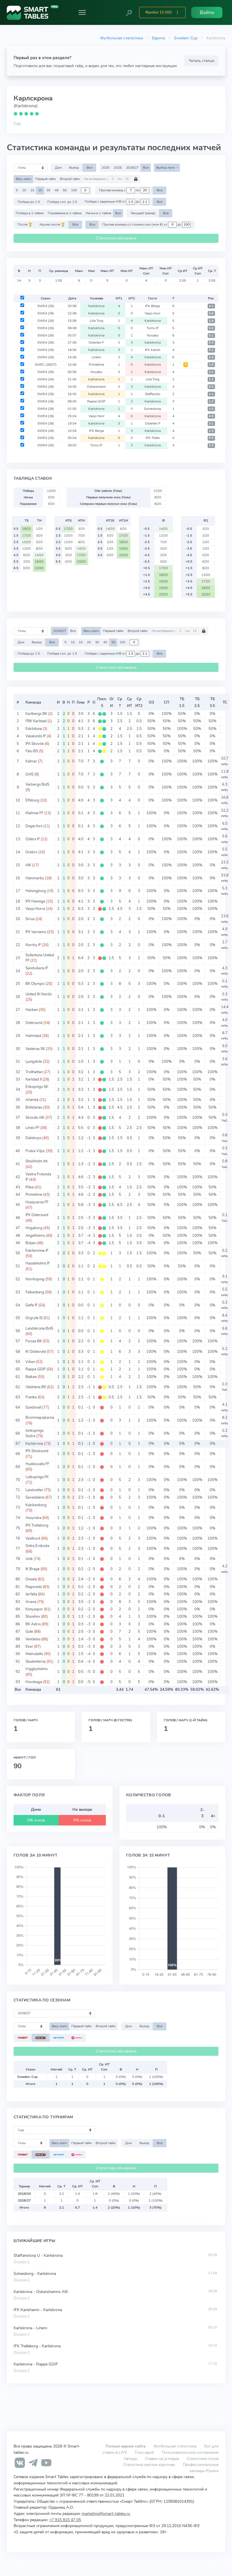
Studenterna (36, 1662)
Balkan (31, 1377)
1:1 (211, 379)
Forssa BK (34, 1341)
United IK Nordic (39, 994)
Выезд (74, 168)
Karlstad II (34, 1079)
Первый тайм (46, 179)
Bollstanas (34, 1107)
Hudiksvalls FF (37, 1464)
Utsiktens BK (36, 1387)
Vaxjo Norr (152, 313)
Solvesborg (152, 409)
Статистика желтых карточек (149, 2464)
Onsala (31, 1579)
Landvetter (34, 1490)
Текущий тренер (143, 213)
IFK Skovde (35, 744)
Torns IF (153, 328)
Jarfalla (31, 1594)
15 (32, 190)
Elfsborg (32, 800)
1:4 (211, 321)
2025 (106, 168)
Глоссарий (144, 2452)
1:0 (211, 365)
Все (89, 168)
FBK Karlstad (36, 721)
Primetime (96, 365)
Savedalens (35, 1497)
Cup (17, 123)
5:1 (211, 336)
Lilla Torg (96, 321)
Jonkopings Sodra (35, 1433)
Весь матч (23, 179)
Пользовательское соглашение (190, 2452)
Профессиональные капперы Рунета (201, 2468)
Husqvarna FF (37, 1202)
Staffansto (153, 394)
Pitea (30, 1187)
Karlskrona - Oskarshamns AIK (41, 2292)
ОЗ (151, 702)
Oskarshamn (96, 387)
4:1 (211, 306)
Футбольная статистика (122, 38)
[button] (129, 12)
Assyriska (33, 1518)
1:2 (211, 401)
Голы (81, 702)
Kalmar (31, 761)
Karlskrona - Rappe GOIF (36, 2364)
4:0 (211, 416)
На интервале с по (103, 179)
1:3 (211, 431)
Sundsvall (33, 1407)
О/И (111, 702)
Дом (58, 168)
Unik (29, 1559)
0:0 (211, 438)
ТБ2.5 (197, 702)
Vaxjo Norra (35, 909)
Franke (31, 1397)
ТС (225, 702)
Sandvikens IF (37, 968)
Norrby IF (33, 945)
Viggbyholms (36, 1669)
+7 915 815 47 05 (65, 2520)
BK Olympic (35, 984)
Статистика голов (203, 2459)
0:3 (211, 343)
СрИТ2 (139, 702)
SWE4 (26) (46, 306)
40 (57, 190)
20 (40, 190)
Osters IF (33, 839)
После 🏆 (25, 224)
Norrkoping (35, 1279)
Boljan (31, 1243)
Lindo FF (32, 1128)
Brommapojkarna (40, 1418)
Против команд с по (120, 190)
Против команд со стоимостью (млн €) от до (142, 224)
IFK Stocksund (37, 1451)
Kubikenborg (36, 1505)
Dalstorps (33, 1138)
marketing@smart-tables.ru (106, 2513)
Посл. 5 (102, 702)
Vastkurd (33, 1538)
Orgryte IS (34, 1318)
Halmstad (33, 1036)
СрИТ (130, 702)
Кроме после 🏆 (52, 224)
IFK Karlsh (153, 350)
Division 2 (22, 2262)
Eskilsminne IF (37, 1251)
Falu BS (32, 751)
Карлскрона (33, 98)
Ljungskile (34, 1062)
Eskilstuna (34, 729)
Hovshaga (34, 1682)
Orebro (31, 852)
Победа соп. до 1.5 (62, 202)
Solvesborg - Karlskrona (35, 2274)
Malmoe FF (34, 813)
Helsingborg (36, 891)
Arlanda (32, 1100)
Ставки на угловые (162, 2459)
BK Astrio (33, 1624)
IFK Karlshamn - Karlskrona (38, 2310)
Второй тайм (70, 179)
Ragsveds (34, 1587)
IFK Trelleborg (37, 1525)
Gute (29, 1632)
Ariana (31, 1602)
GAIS (30, 774)
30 (48, 190)
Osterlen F (96, 342)
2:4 (211, 357)
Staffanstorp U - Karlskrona (38, 2255)
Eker (29, 1647)
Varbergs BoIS (37, 785)
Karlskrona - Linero (30, 2328)
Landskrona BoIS (39, 1328)
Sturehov (33, 1617)
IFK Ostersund (37, 1215)
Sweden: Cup (186, 38)
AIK (28, 865)
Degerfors (34, 826)
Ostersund (34, 1023)
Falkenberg (35, 1292)
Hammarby (35, 878)
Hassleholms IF (38, 1263)
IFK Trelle (153, 438)
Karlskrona (96, 306)
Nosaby (153, 335)
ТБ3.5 (212, 702)
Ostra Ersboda (37, 1546)
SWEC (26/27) (46, 365)
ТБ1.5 (182, 702)
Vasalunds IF (36, 736)
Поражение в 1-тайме (65, 213)
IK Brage (33, 1569)
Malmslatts (34, 1654)
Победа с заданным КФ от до (113, 202)
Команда (33, 702)
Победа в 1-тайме (30, 213)
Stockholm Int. (37, 1161)
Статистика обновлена (116, 238)
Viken (30, 1362)
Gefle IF (32, 1305)
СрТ (120, 702)
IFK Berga (152, 306)
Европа (158, 38)
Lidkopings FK (37, 1477)
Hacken (32, 1010)
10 (24, 190)
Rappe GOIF (96, 401)
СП (167, 702)
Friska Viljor (35, 1151)
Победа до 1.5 (29, 202)
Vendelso (33, 1639)
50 (65, 190)
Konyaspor (34, 1609)
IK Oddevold (36, 1352)
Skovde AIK (35, 1118)
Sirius (30, 919)
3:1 (211, 350)
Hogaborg (34, 1228)
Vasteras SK (35, 1049)
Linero (96, 357)
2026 (118, 168)
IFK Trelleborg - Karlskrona (37, 2346)
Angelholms (35, 1236)
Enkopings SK (37, 1087)
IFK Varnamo (36, 932)
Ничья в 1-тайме (98, 213)
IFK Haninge (35, 901)
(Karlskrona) (26, 106)
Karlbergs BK (36, 714)
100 (74, 190)
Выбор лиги (166, 168)
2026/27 (132, 168)
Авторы (130, 2459)
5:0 (211, 313)
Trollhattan (34, 1072)
